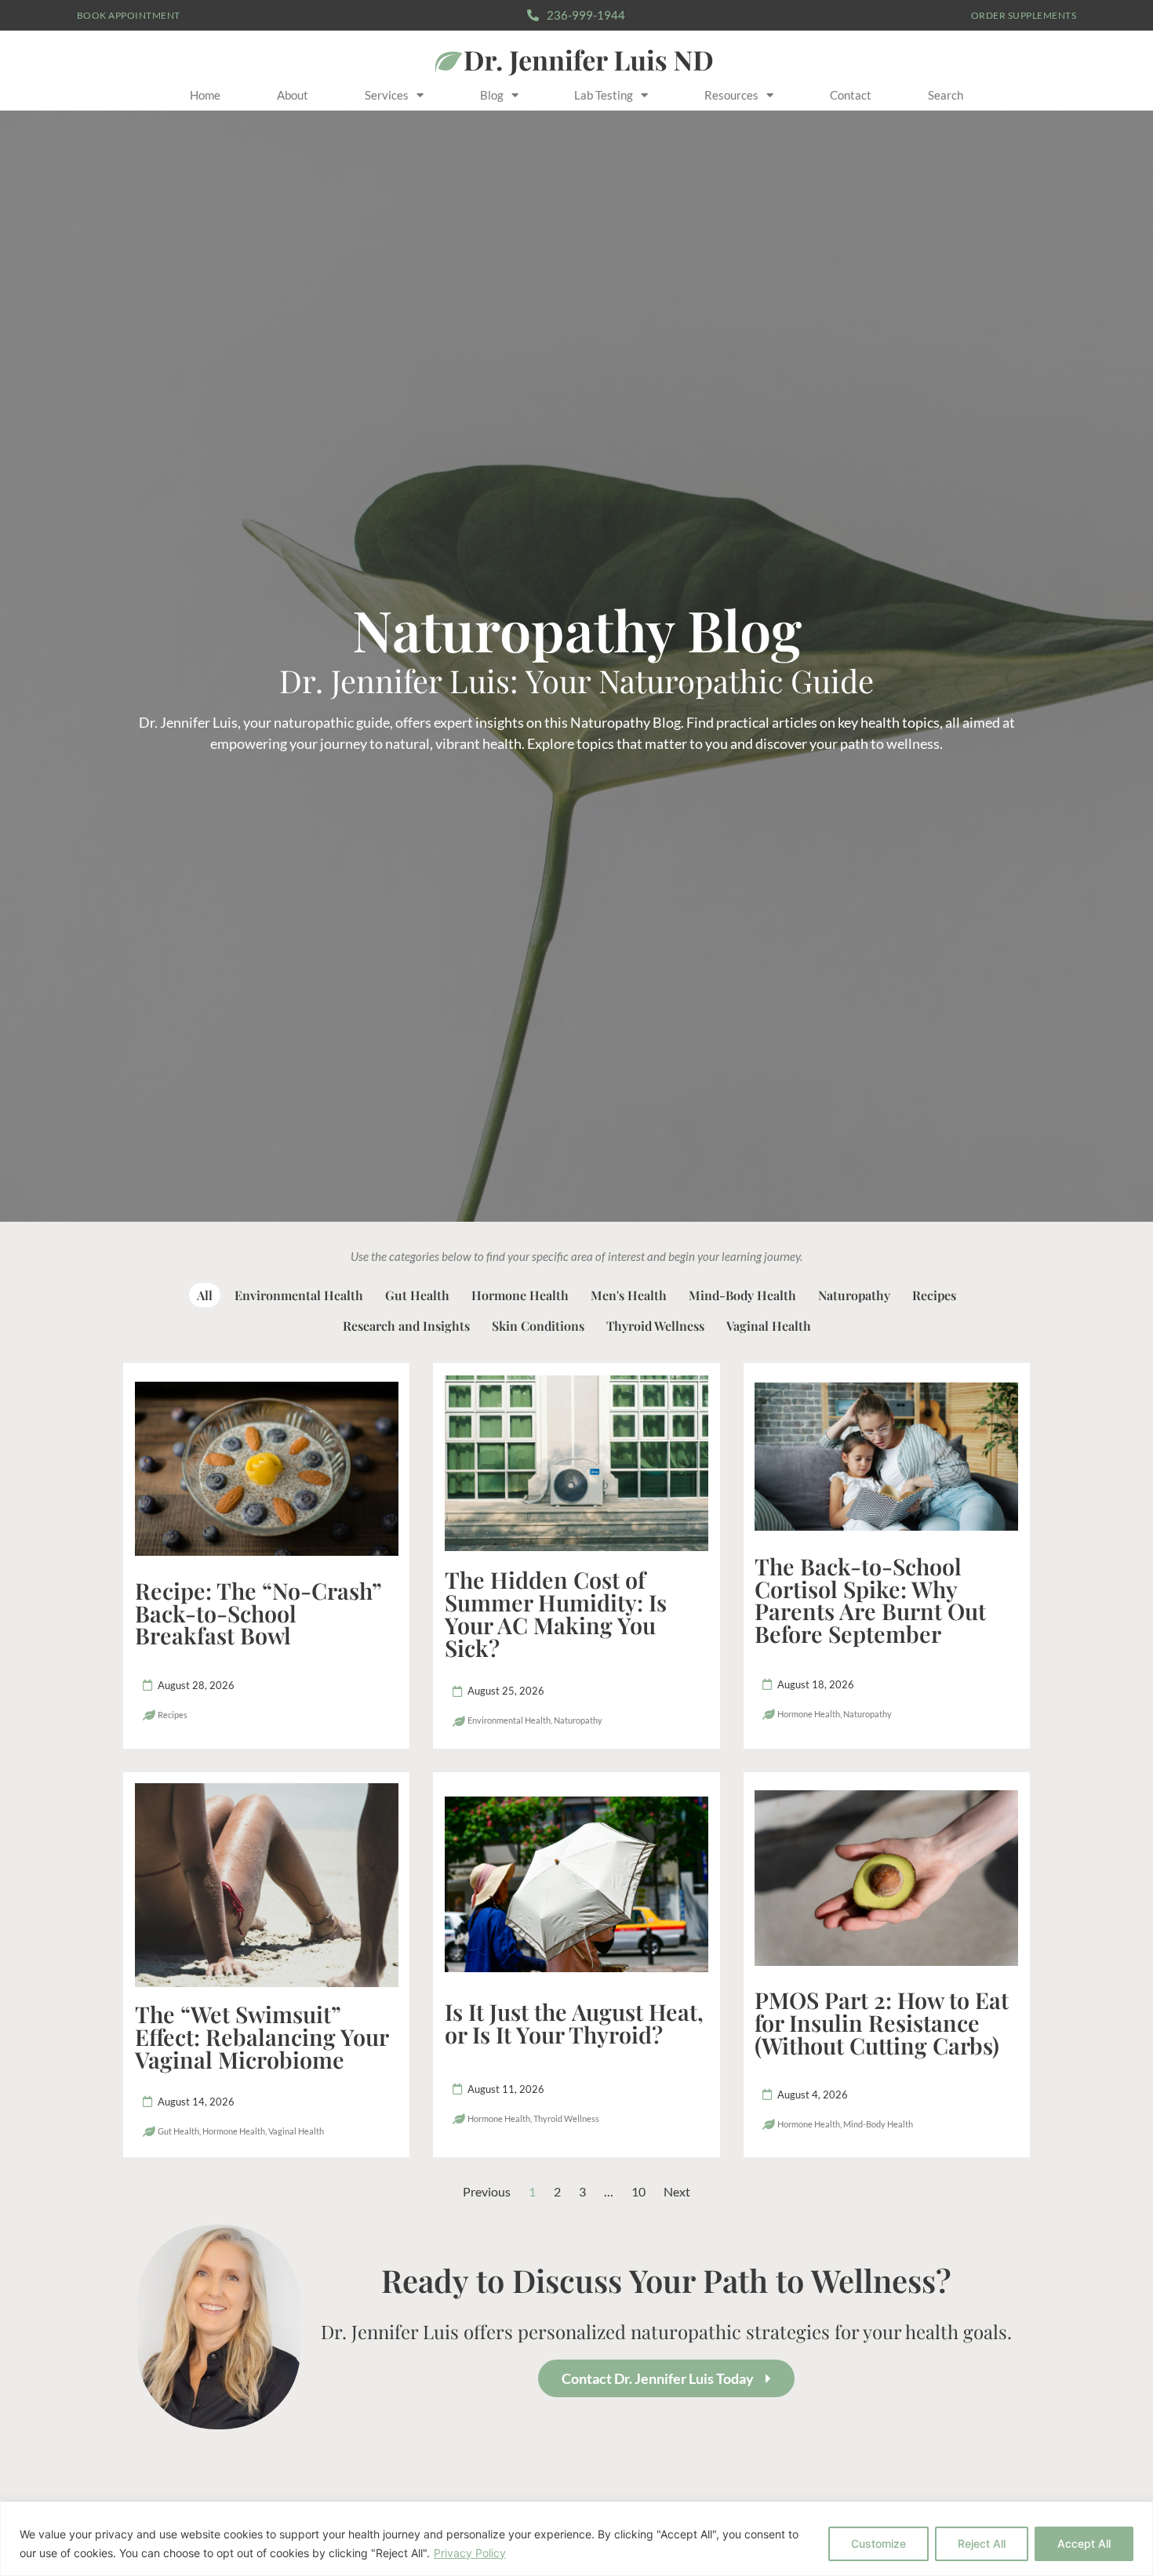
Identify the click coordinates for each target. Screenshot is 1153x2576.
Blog (492, 95)
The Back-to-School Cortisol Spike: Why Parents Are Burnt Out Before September (870, 1600)
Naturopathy (854, 1295)
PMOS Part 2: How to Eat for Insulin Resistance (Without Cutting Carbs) (882, 2022)
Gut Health (417, 1295)
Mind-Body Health (742, 1295)
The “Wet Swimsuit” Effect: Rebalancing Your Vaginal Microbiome (262, 2036)
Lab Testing (604, 95)
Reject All (982, 2543)
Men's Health (629, 1295)
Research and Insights (406, 1326)
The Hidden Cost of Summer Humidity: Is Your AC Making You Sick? (556, 1613)
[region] (576, 2539)
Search (946, 95)
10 (638, 2191)
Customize (878, 2543)
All (205, 1295)
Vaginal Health (769, 1326)
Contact (851, 95)
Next (677, 2191)
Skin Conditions (538, 1326)
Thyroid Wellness (655, 1326)
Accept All (1084, 2543)
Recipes (934, 1295)
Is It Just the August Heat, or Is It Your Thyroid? (574, 2023)
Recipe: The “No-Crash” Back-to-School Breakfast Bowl (258, 1613)
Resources (731, 95)
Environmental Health (299, 1295)
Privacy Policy (470, 2553)
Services (387, 95)
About (293, 95)
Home (205, 95)
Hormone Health (520, 1295)
